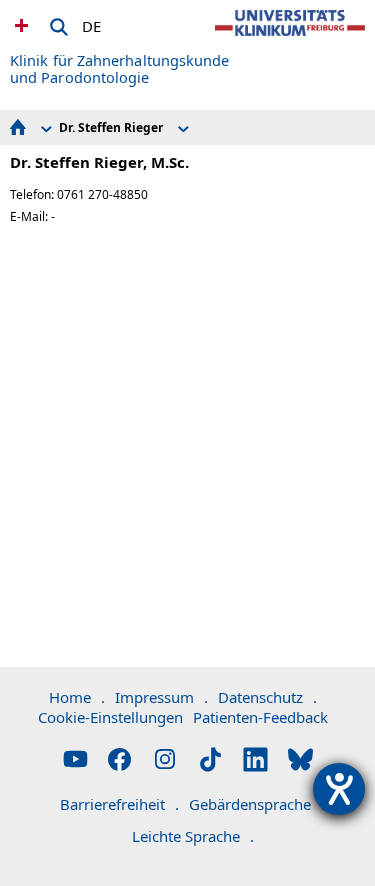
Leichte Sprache (193, 836)
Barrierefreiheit (119, 804)
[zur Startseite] (290, 40)
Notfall (19, 25)
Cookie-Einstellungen (110, 717)
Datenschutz (267, 697)
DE (91, 23)
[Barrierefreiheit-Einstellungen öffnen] (339, 789)
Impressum (161, 697)
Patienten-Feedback (260, 717)
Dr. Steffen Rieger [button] (111, 127)
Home (77, 697)
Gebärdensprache (257, 804)
